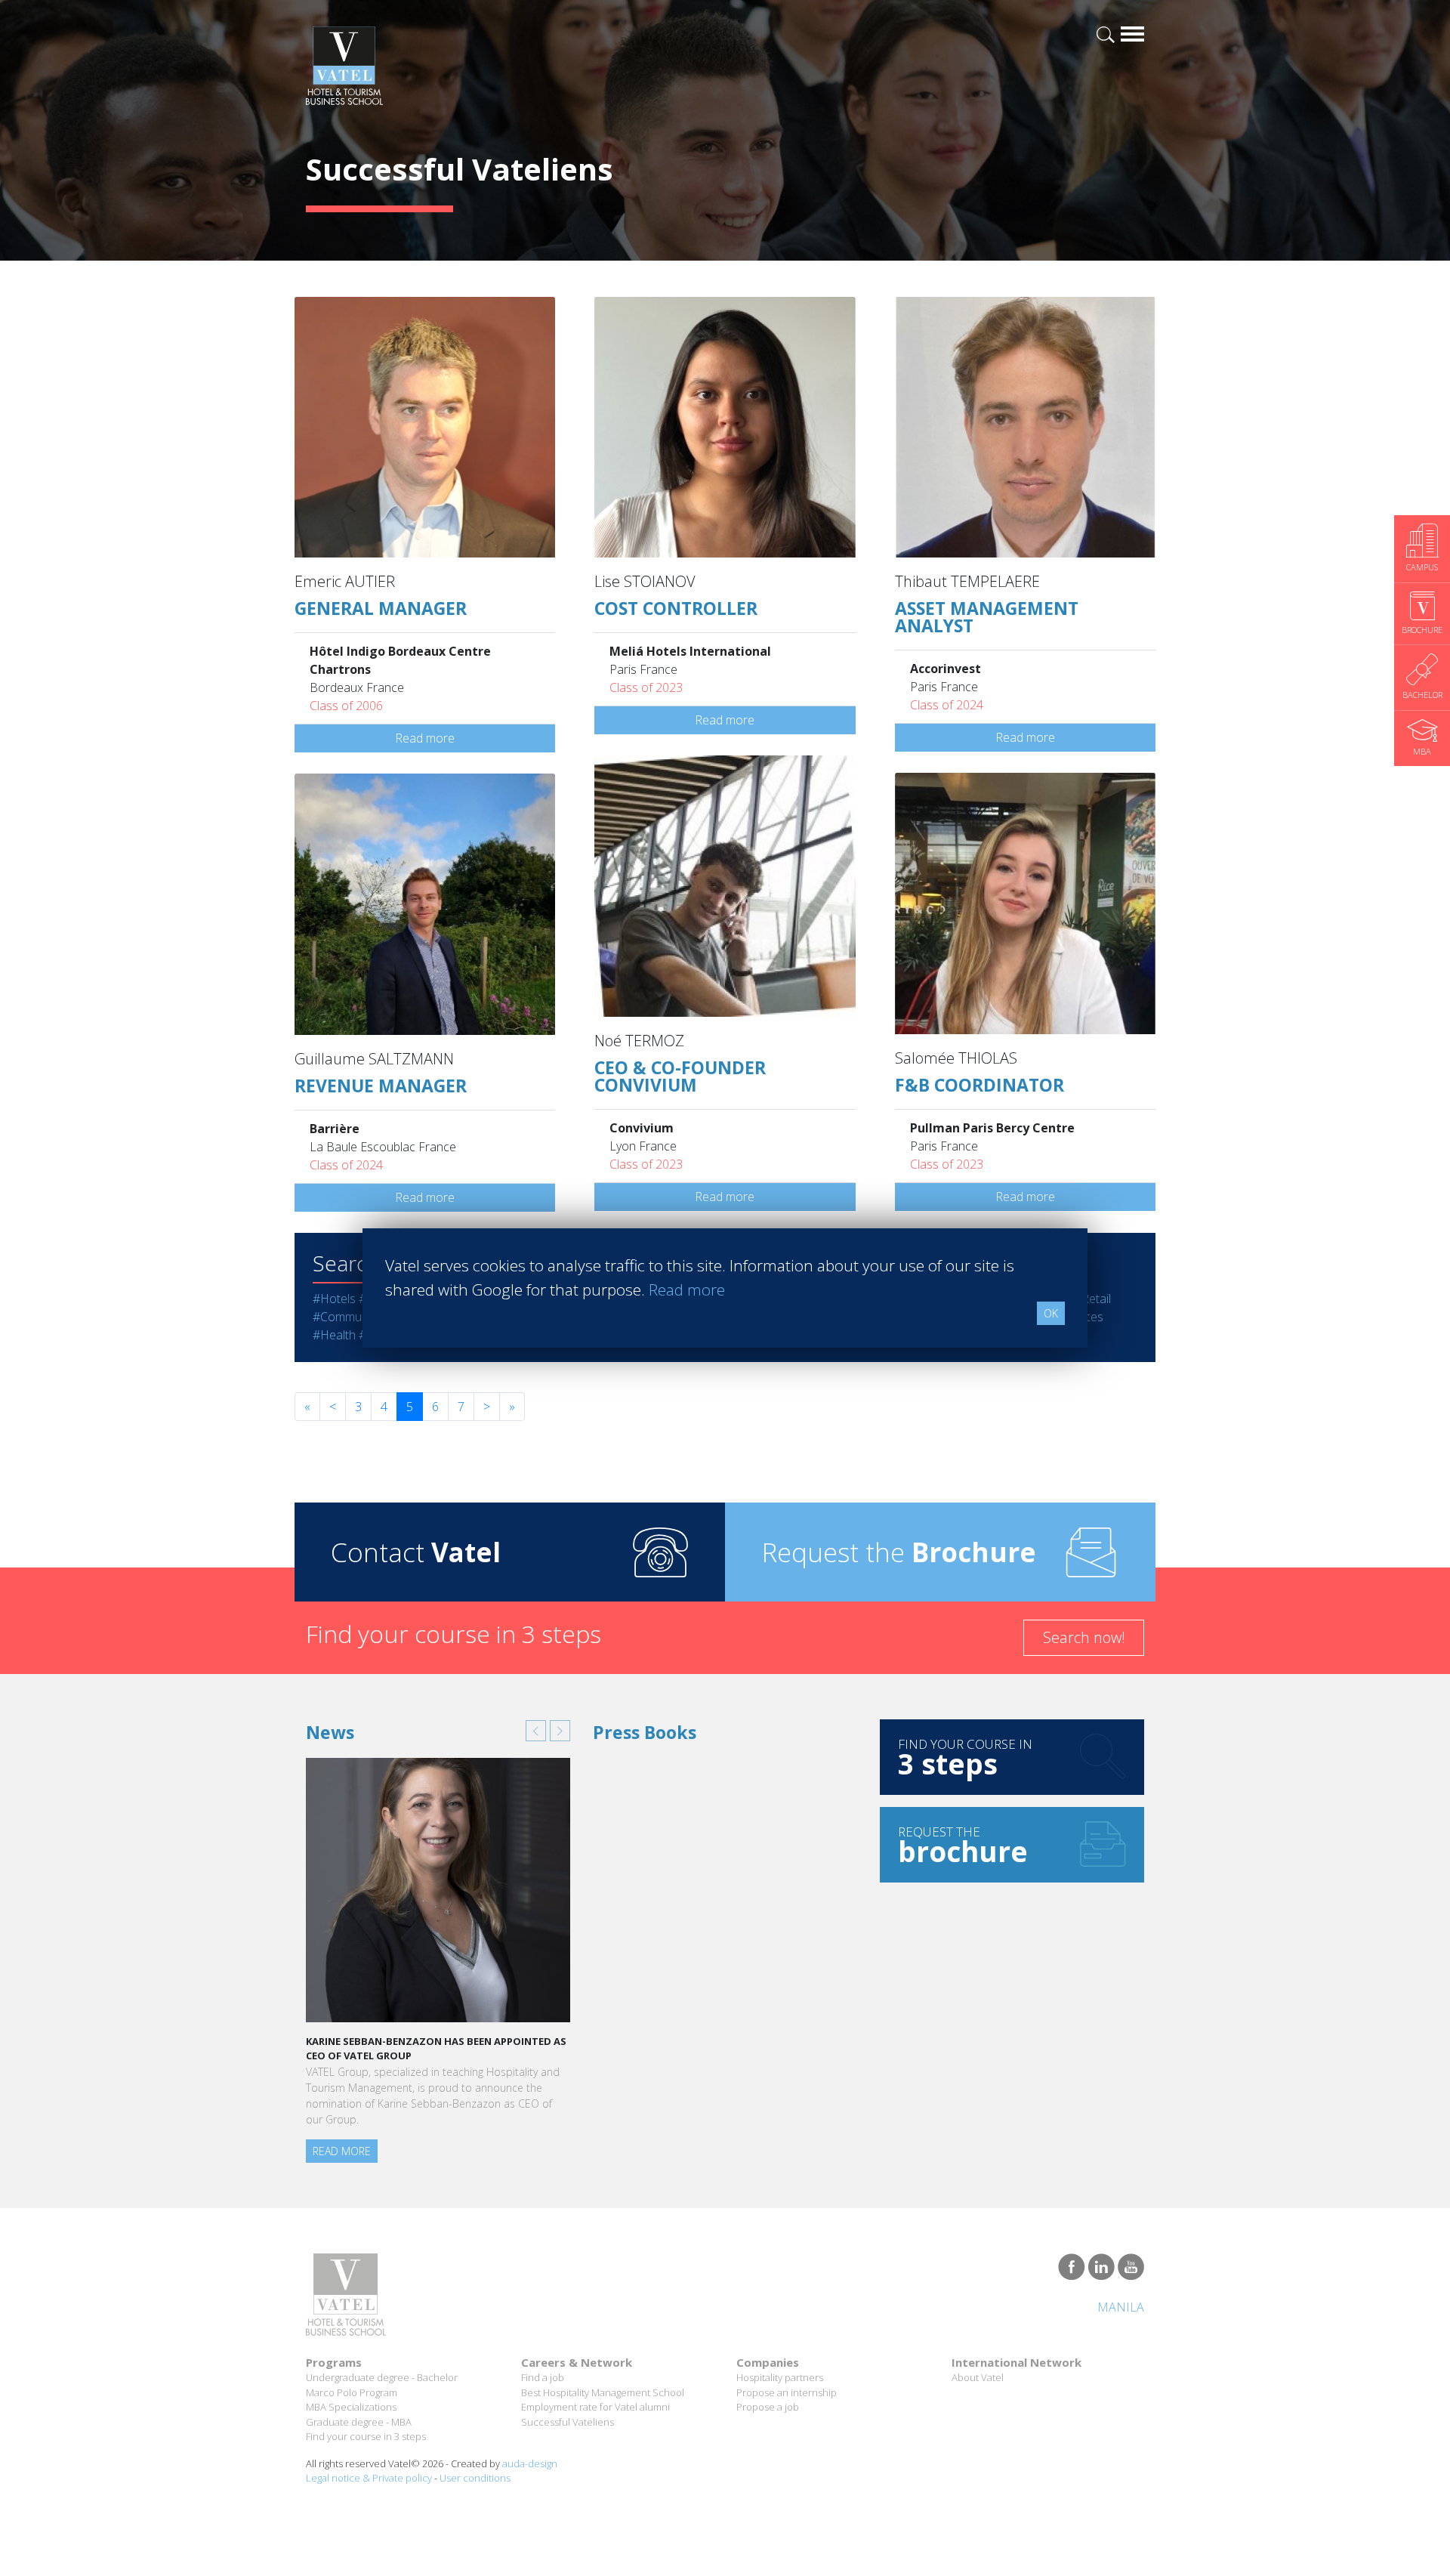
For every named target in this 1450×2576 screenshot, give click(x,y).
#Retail (1092, 1299)
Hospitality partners (780, 2377)
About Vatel (978, 2377)
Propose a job (768, 2407)
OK (1051, 1313)
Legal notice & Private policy (369, 2478)
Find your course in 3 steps (366, 2436)
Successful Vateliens (568, 2422)
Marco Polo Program (352, 2392)
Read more (425, 738)
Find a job (543, 2377)
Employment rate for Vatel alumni (595, 2407)
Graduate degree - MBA (359, 2422)
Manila (1121, 2307)
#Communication (358, 1317)
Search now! (1084, 1637)
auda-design (530, 2463)
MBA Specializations (351, 2407)
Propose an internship (787, 2392)
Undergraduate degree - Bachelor (382, 2377)
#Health (334, 1335)
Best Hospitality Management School (603, 2392)
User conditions (475, 2478)
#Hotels (334, 1299)
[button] (536, 1731)
